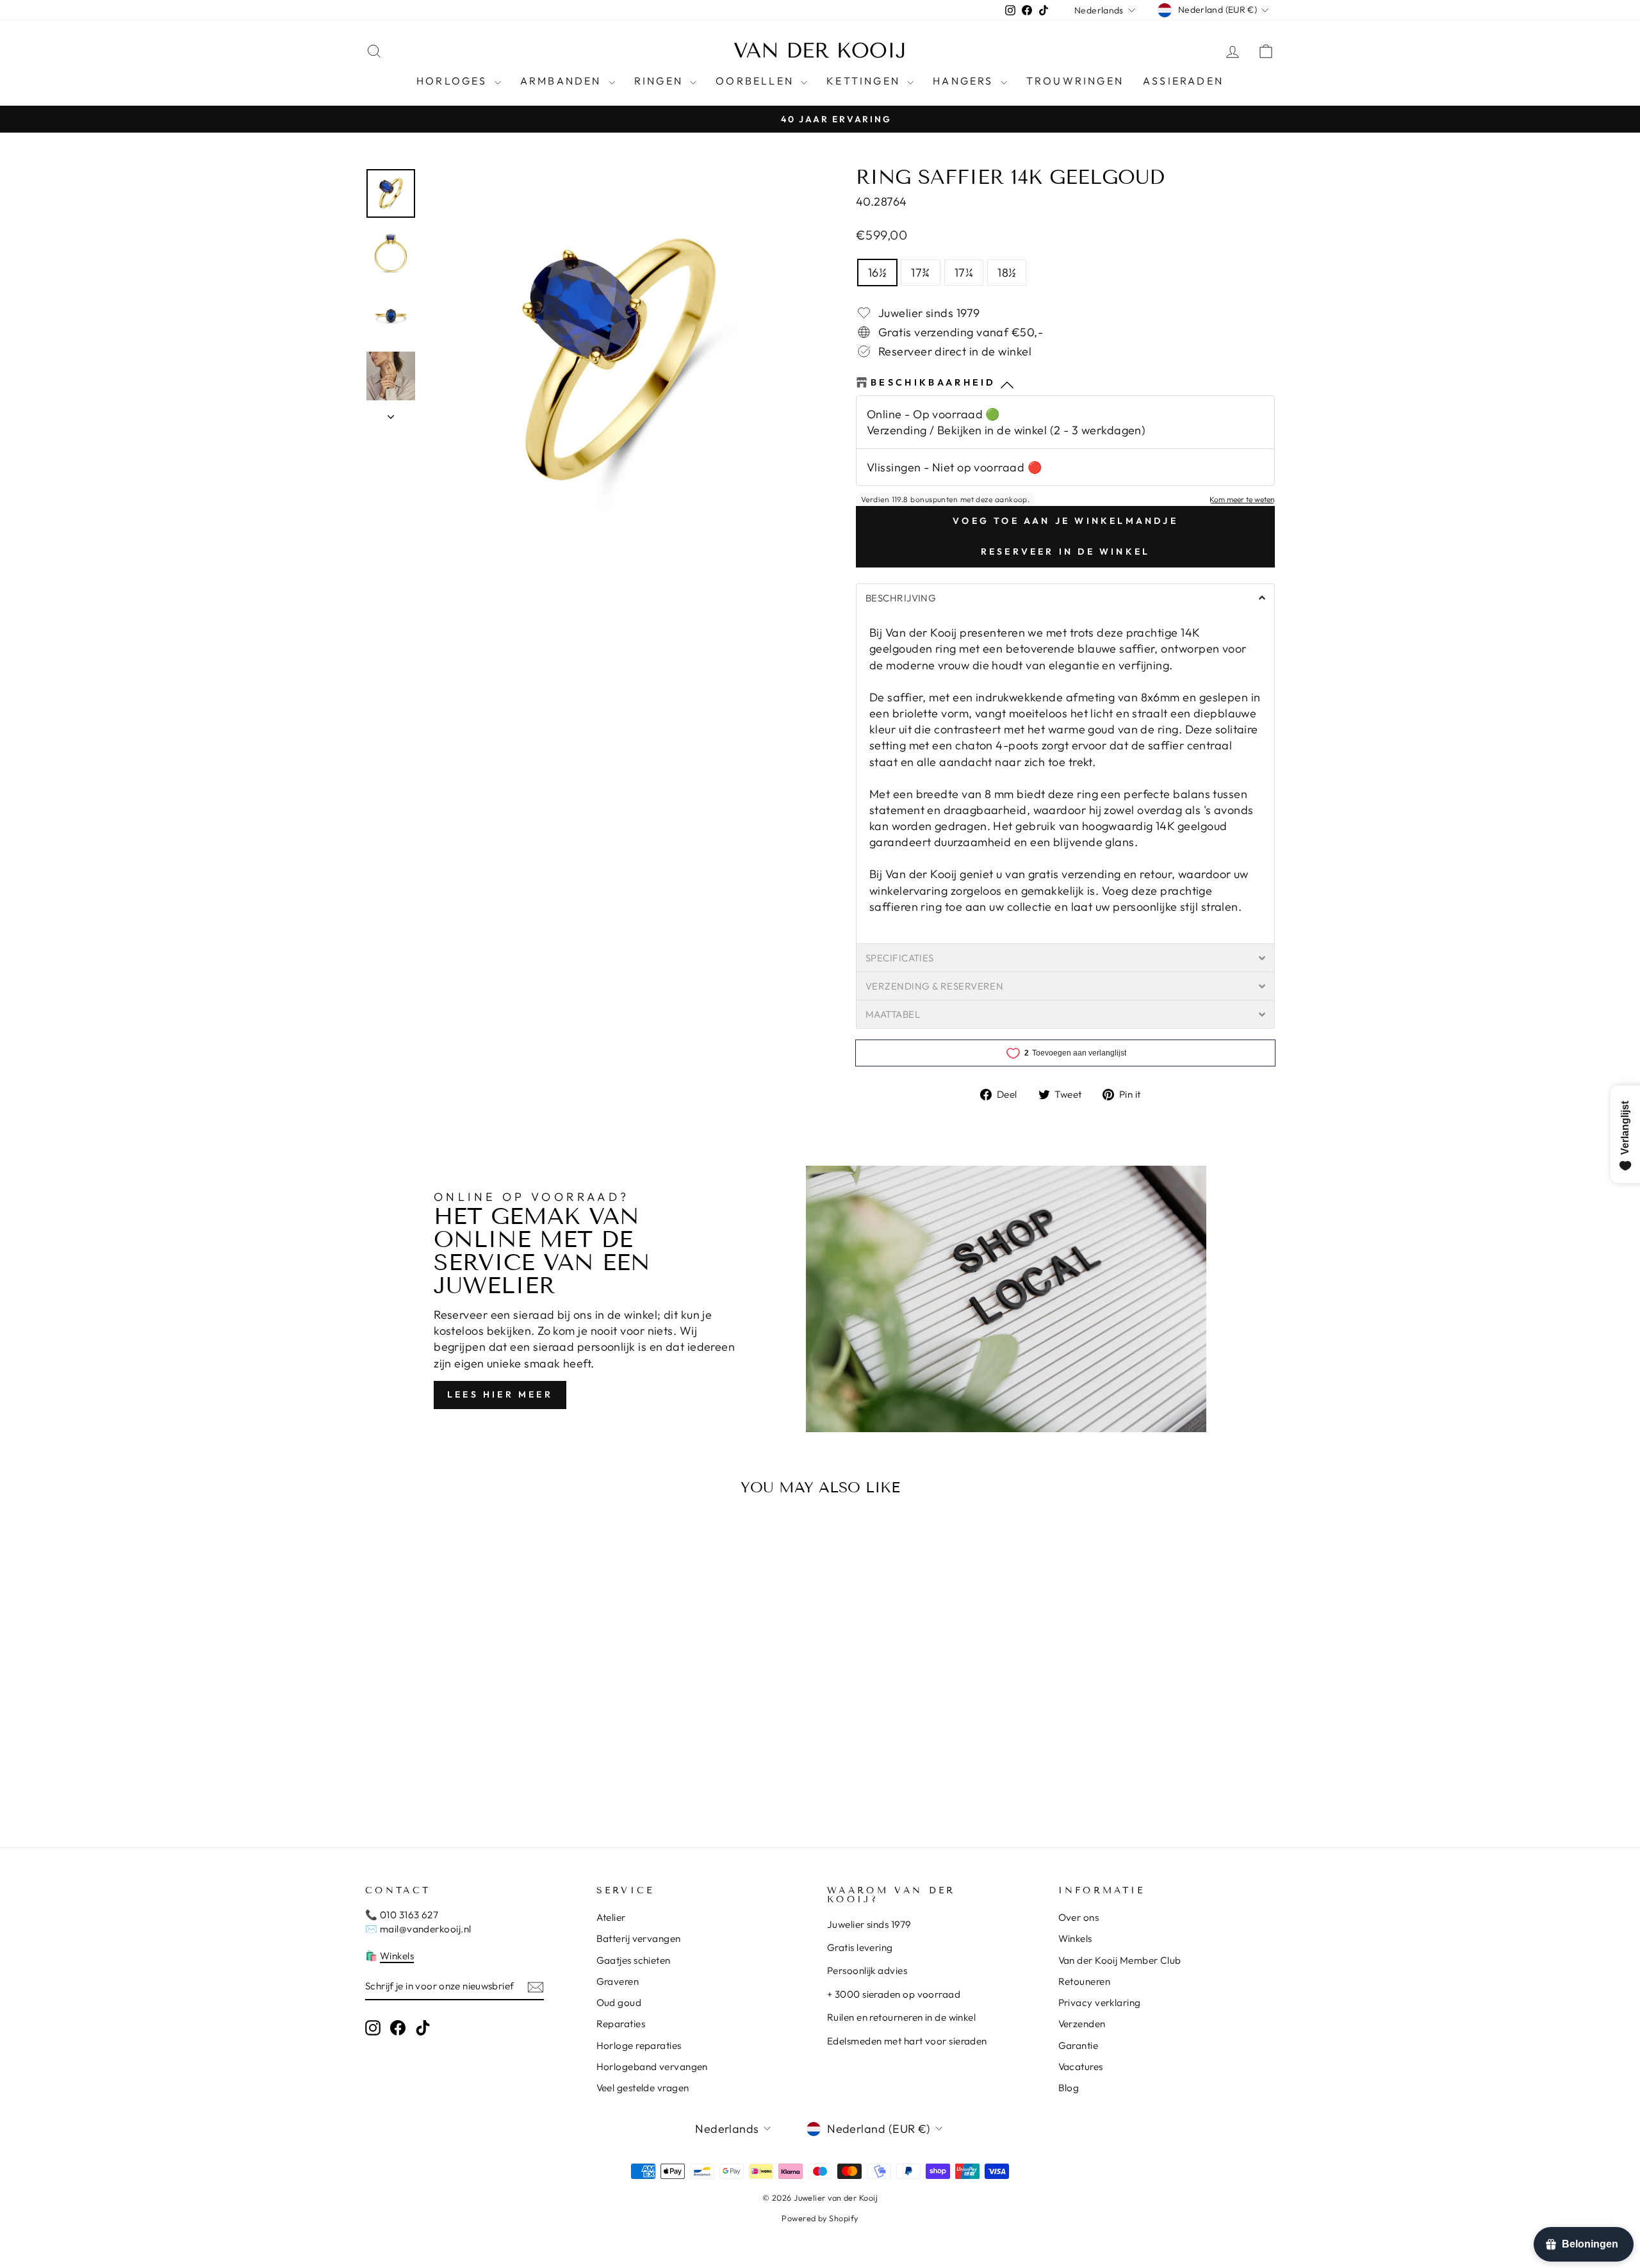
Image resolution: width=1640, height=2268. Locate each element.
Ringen (660, 81)
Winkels (397, 1956)
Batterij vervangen (639, 1938)
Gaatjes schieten (634, 1960)
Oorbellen (757, 81)
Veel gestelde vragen (643, 2088)
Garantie (1078, 2045)
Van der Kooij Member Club (1120, 1960)
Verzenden (1082, 2024)
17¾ (920, 273)
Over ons (1079, 1917)
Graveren (618, 1981)
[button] (1065, 598)
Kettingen (865, 81)
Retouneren (1085, 1981)
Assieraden (1183, 81)
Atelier (611, 1917)
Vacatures (1081, 2067)
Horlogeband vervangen (652, 2067)
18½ (1007, 273)
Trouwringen (1075, 81)
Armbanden (563, 81)
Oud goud (619, 2003)
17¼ (964, 273)
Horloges (454, 81)
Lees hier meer (500, 1394)
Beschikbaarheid (933, 382)
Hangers (965, 81)
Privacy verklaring (1100, 2003)
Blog (1069, 2088)
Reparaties (621, 2024)
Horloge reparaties (639, 2045)
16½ (877, 273)
